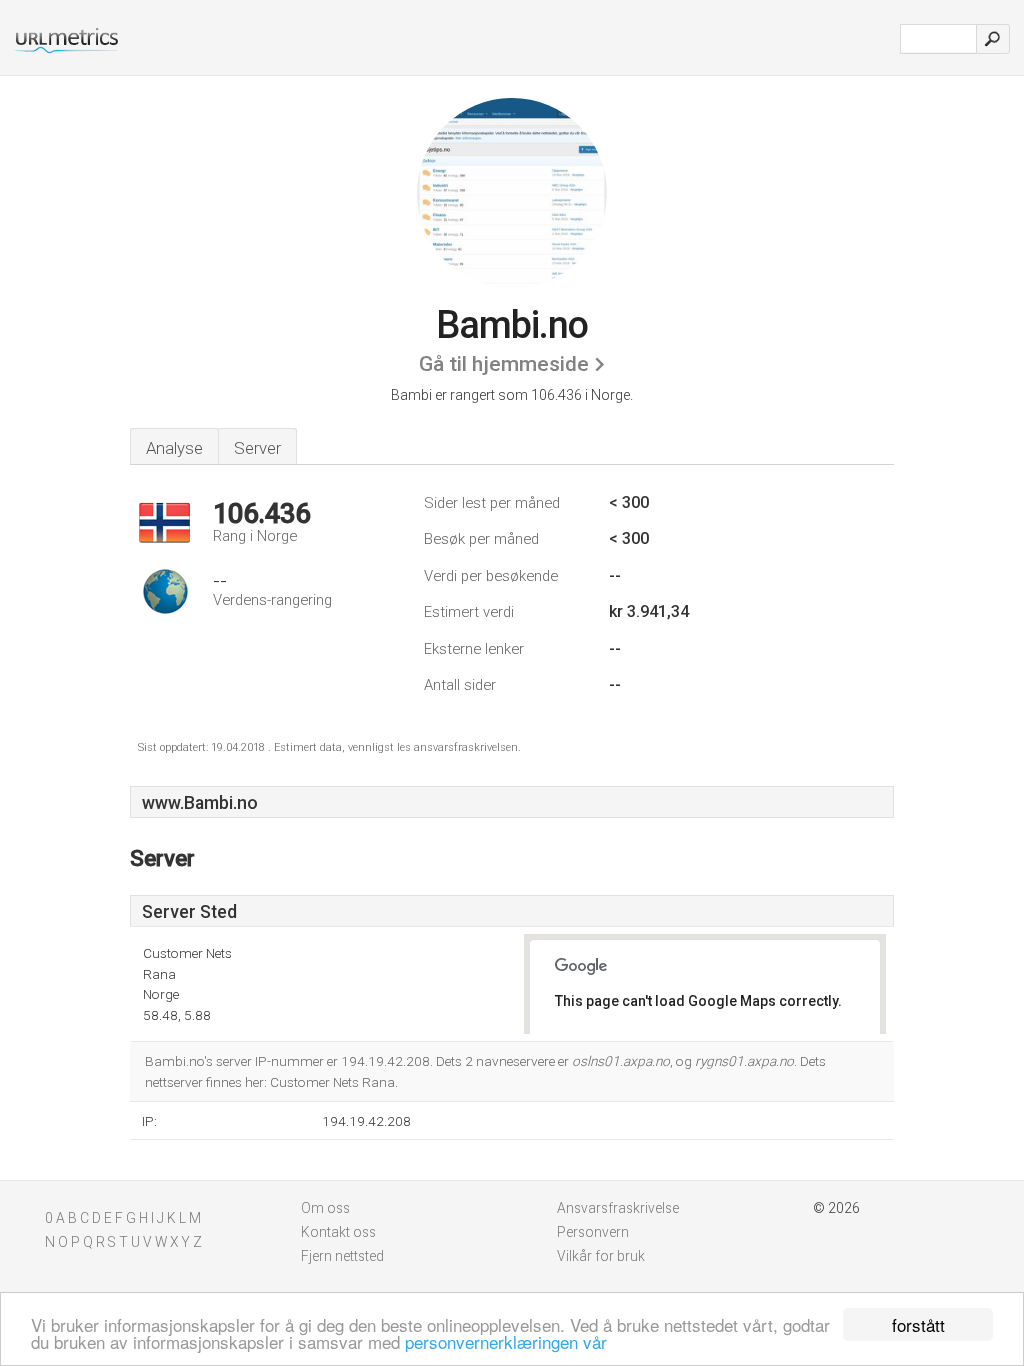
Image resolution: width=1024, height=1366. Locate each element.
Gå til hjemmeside (504, 364)
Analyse (174, 448)
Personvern (593, 1232)
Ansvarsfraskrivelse (618, 1208)
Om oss (325, 1208)
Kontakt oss (338, 1232)
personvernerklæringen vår (506, 1341)
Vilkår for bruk (601, 1256)
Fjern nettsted (342, 1256)
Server (257, 448)
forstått (918, 1324)
